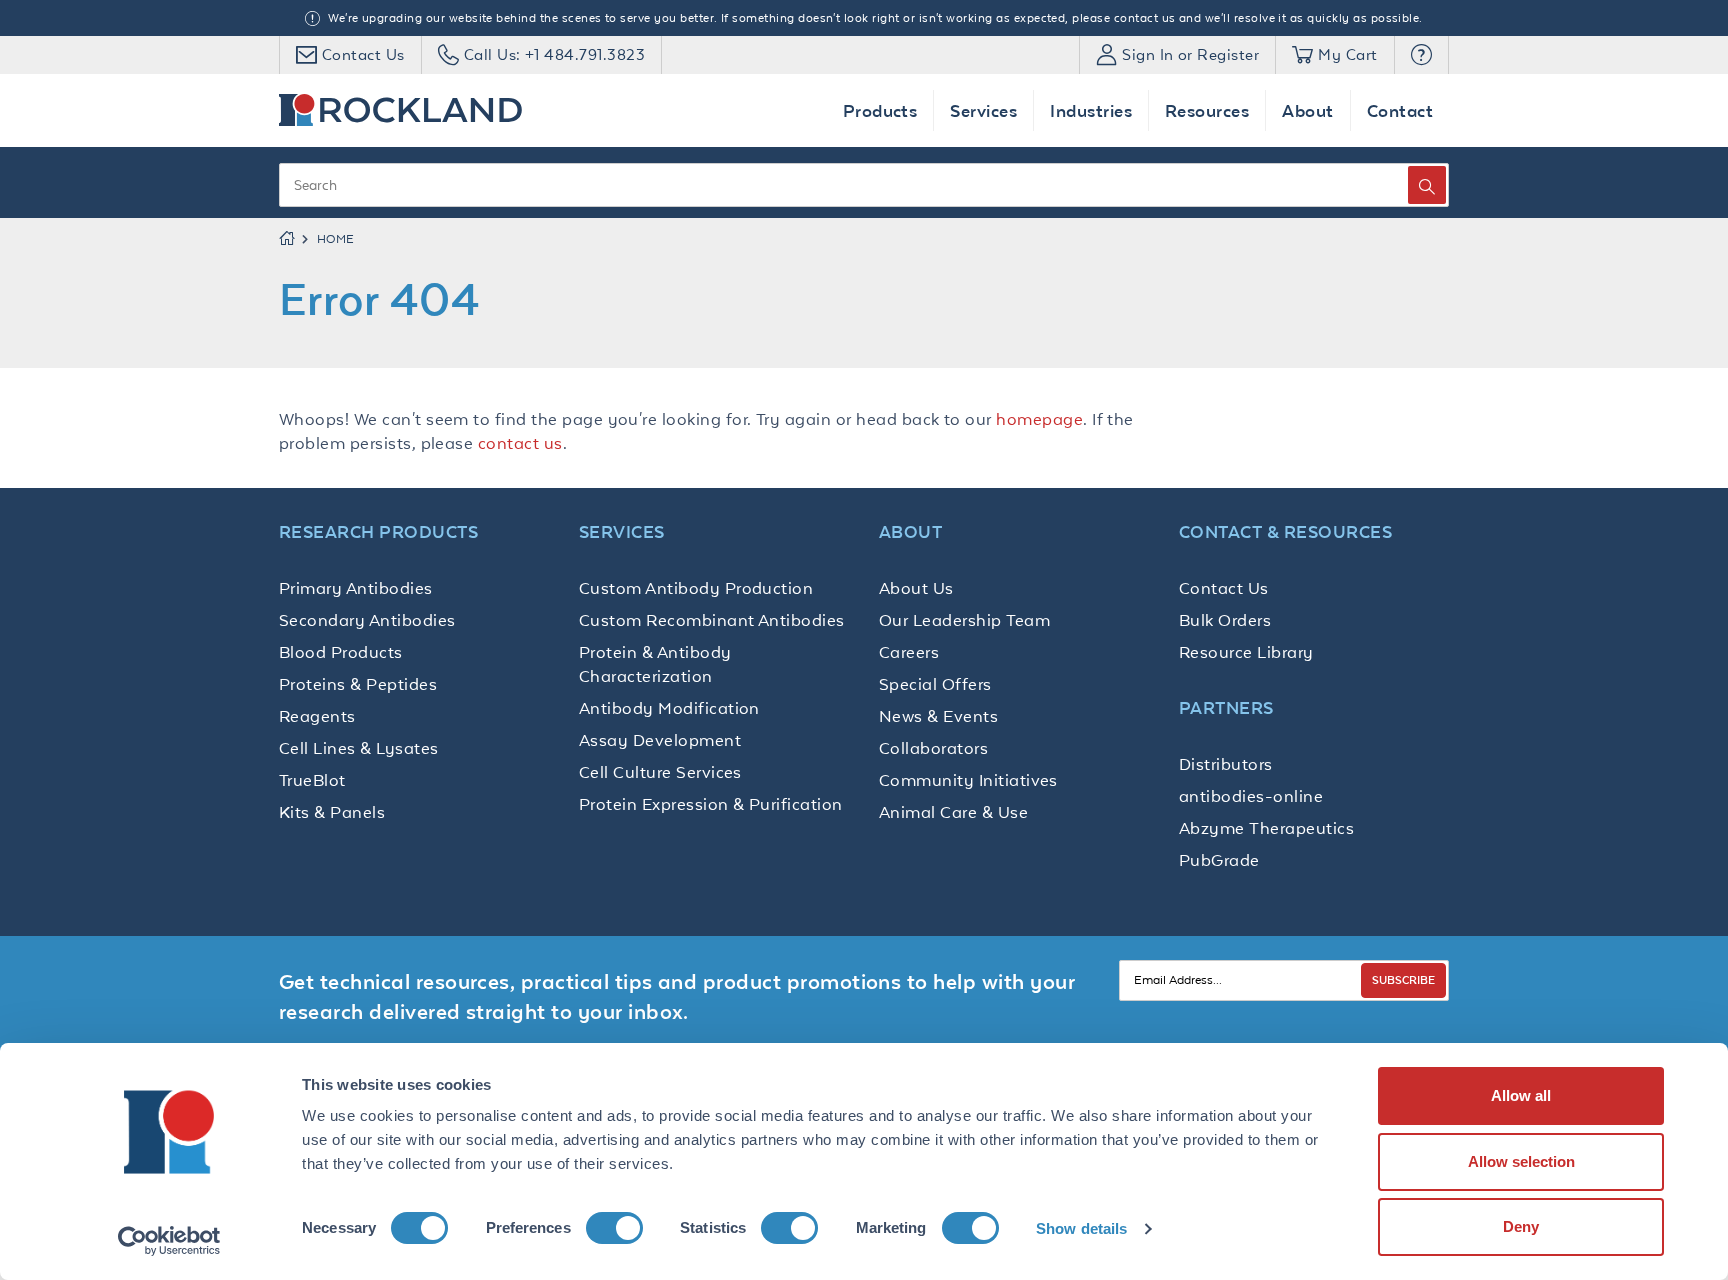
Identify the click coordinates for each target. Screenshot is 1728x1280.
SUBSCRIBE (1403, 979)
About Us (916, 588)
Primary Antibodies (356, 588)
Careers (909, 652)
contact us (520, 443)
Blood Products (341, 652)
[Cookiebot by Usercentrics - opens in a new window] (169, 1241)
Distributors (1226, 764)
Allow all (1521, 1095)
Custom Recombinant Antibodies (712, 620)
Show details (1081, 1228)
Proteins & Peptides (358, 684)
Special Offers (935, 684)
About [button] (1307, 110)
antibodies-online (1251, 796)
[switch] (614, 1228)
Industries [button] (1091, 110)
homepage (1039, 419)
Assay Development (660, 740)
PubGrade (1219, 860)
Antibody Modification (669, 708)
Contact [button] (1400, 110)
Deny (1521, 1226)
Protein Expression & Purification (711, 804)
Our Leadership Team (964, 620)
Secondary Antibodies (367, 620)
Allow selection (1521, 1161)
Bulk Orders (1225, 620)
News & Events (938, 716)
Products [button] (880, 110)
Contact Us (1224, 588)
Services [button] (983, 110)
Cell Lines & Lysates (359, 748)
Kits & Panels (332, 812)
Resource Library (1246, 652)
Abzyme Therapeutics (1266, 828)
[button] (1421, 55)
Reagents (317, 716)
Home (336, 239)
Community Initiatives (968, 780)
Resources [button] (1207, 110)
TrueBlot (312, 780)
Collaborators (933, 748)
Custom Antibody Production (696, 588)
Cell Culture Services (660, 772)
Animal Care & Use (953, 812)
